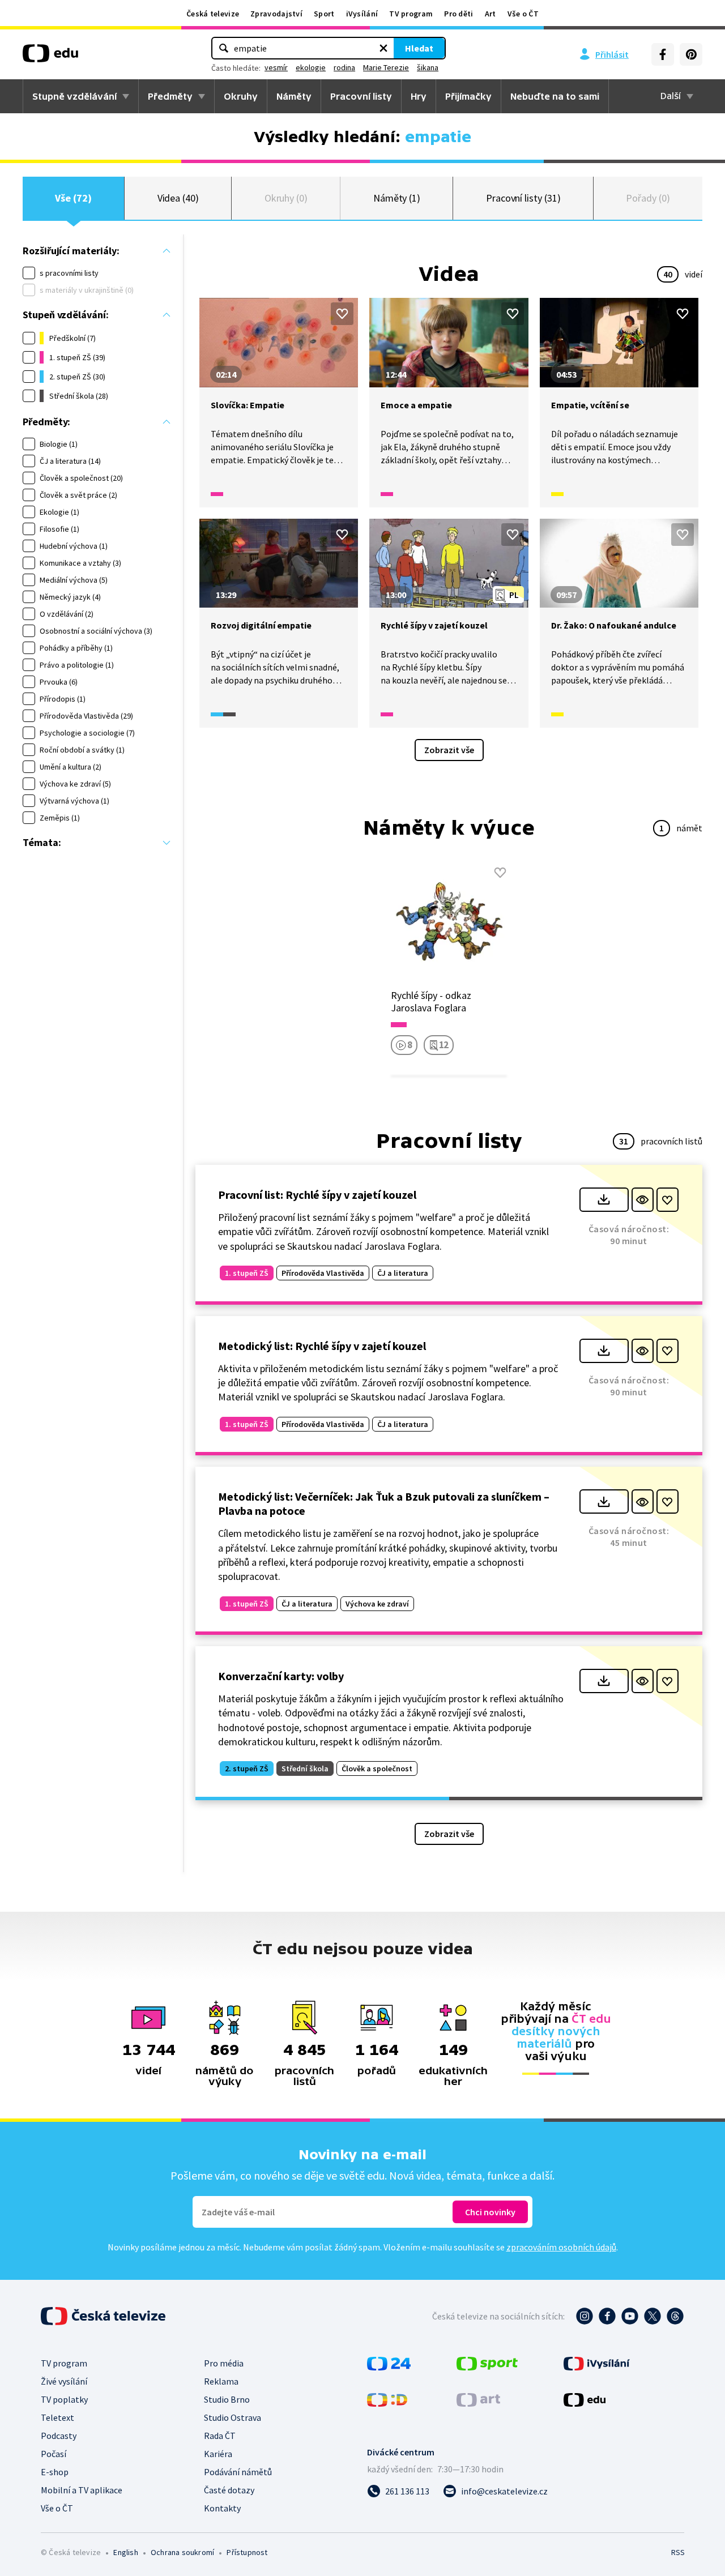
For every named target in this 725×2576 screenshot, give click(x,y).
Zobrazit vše (449, 750)
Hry (419, 96)
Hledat (419, 48)
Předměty (170, 96)
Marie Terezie (386, 67)
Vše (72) (73, 198)
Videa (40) (178, 198)
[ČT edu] (50, 57)
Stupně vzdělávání (74, 96)
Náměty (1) (397, 198)
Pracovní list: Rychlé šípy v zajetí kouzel (317, 1195)
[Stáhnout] (604, 1200)
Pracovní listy (361, 96)
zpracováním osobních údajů (561, 2247)
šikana (428, 67)
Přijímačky (468, 96)
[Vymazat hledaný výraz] (383, 48)
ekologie (311, 67)
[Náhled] (643, 1200)
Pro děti (459, 14)
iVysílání (362, 14)
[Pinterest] (691, 54)
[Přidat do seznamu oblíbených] (342, 314)
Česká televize (213, 14)
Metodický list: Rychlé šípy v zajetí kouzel (322, 1346)
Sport (324, 14)
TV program (411, 14)
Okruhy (241, 96)
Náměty (294, 96)
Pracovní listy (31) (523, 198)
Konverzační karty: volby (281, 1676)
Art (491, 14)
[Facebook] (663, 54)
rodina (344, 67)
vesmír (276, 67)
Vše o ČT (523, 14)
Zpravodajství (276, 14)
